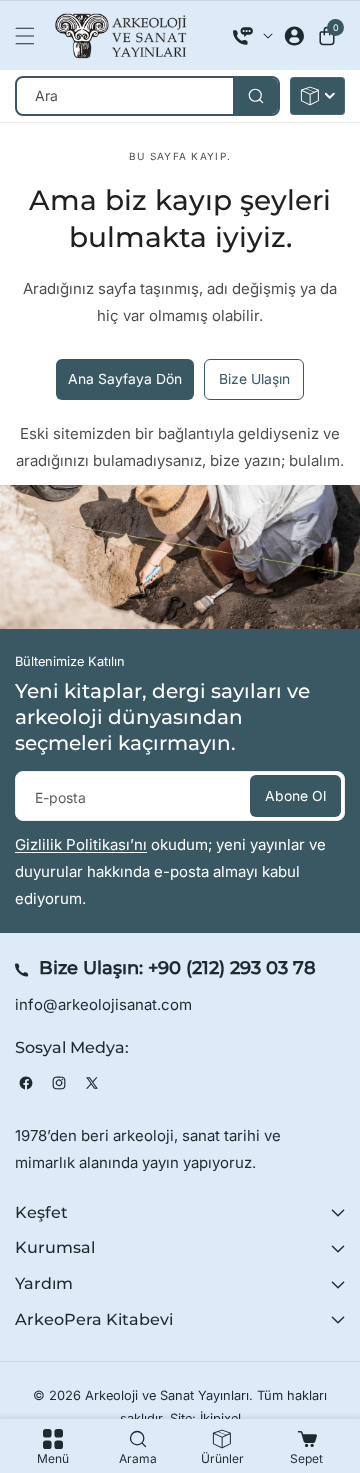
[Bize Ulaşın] (253, 36)
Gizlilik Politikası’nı (81, 844)
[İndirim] (317, 96)
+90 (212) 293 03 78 (232, 968)
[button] (30, 36)
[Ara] (255, 96)
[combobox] (147, 96)
